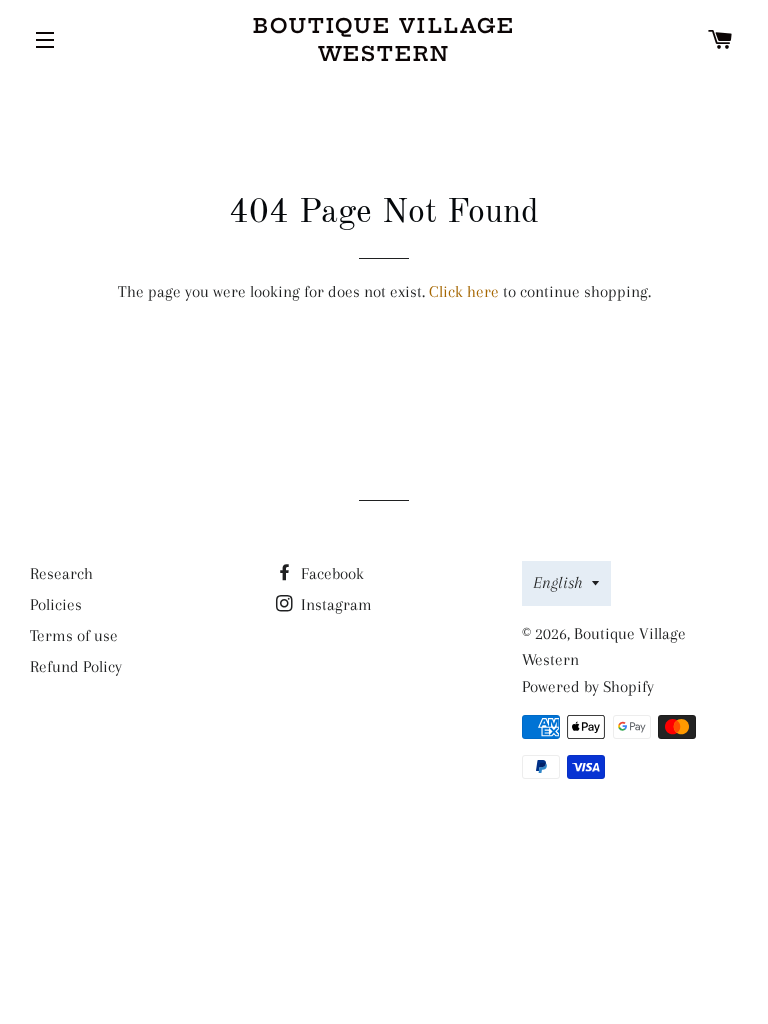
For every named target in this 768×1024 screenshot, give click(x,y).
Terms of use (74, 635)
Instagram (334, 604)
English (557, 582)
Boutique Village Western (384, 39)
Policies (56, 604)
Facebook (330, 573)
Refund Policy (76, 666)
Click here (464, 291)
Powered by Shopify (588, 686)
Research (61, 573)
